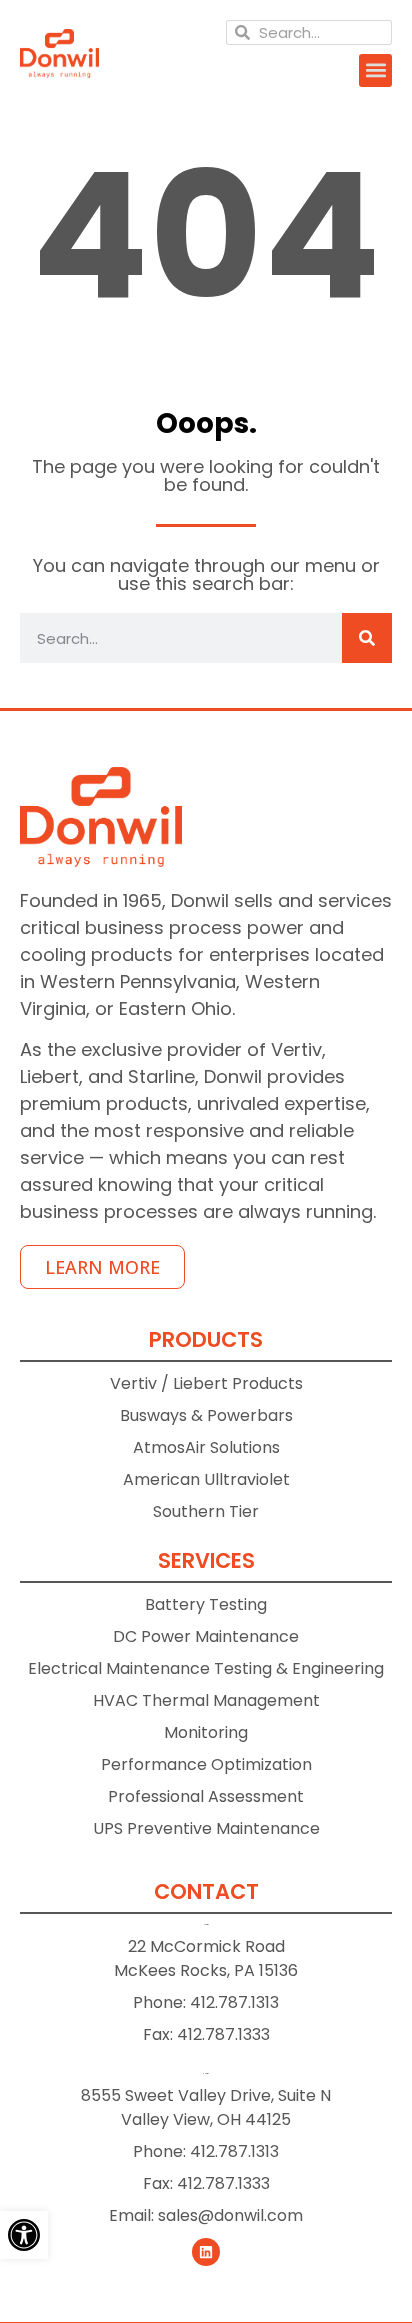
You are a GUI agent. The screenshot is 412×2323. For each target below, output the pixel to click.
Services (206, 1560)
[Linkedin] (206, 2252)
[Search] (367, 638)
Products (206, 1339)
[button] (375, 70)
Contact (206, 1891)
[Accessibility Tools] (24, 2235)
